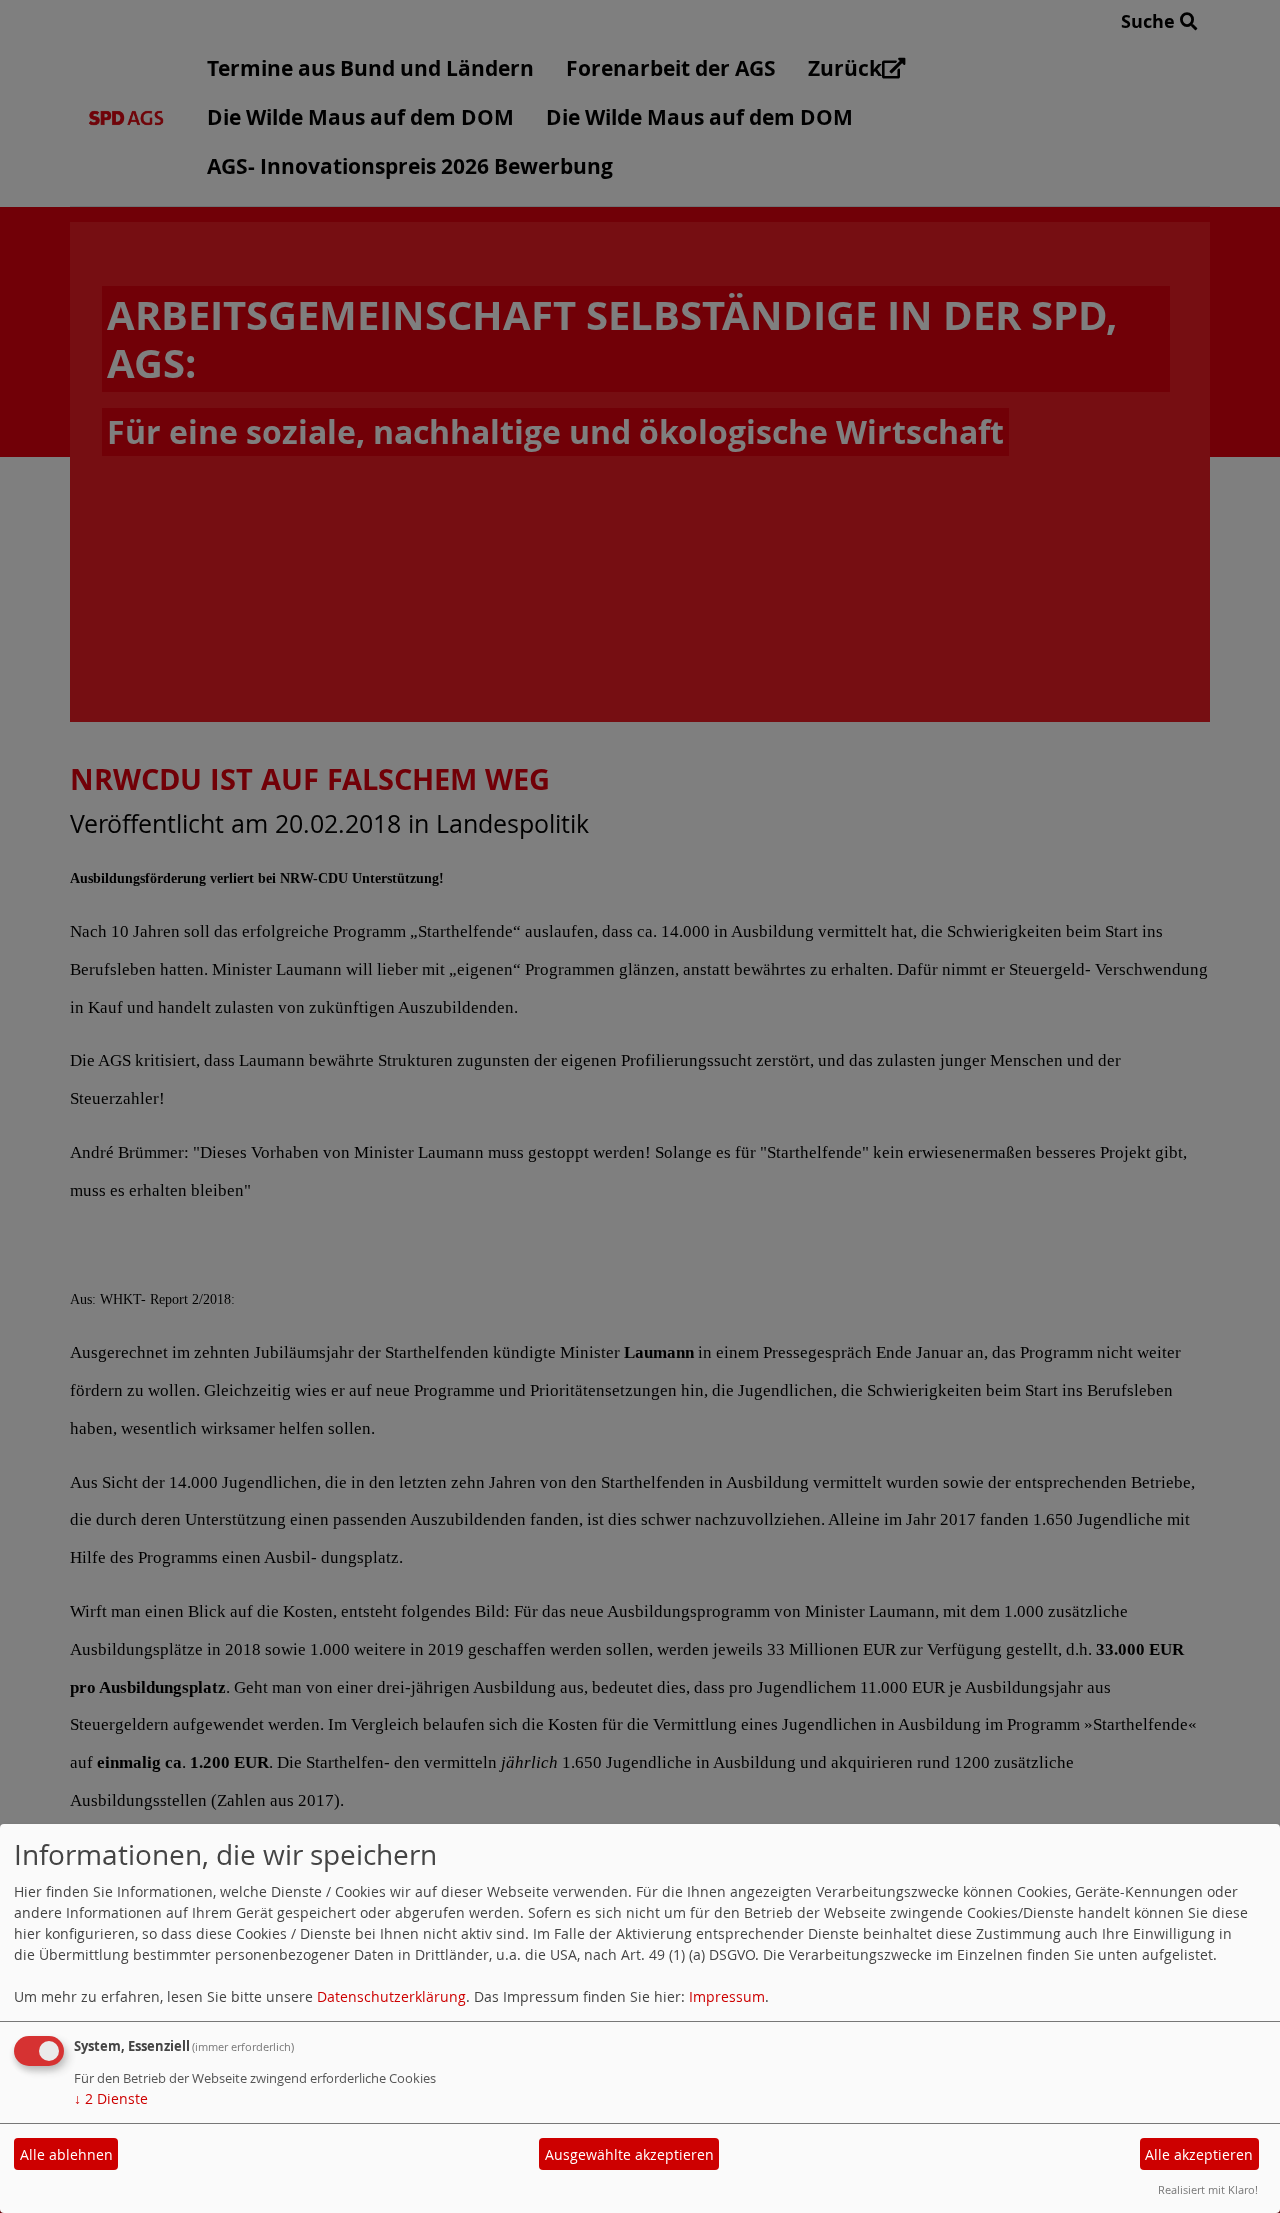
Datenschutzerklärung (391, 1996)
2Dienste (111, 2098)
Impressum (727, 1996)
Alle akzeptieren (1199, 2154)
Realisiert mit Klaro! (1208, 2189)
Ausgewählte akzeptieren (629, 2154)
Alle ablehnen (66, 2154)
